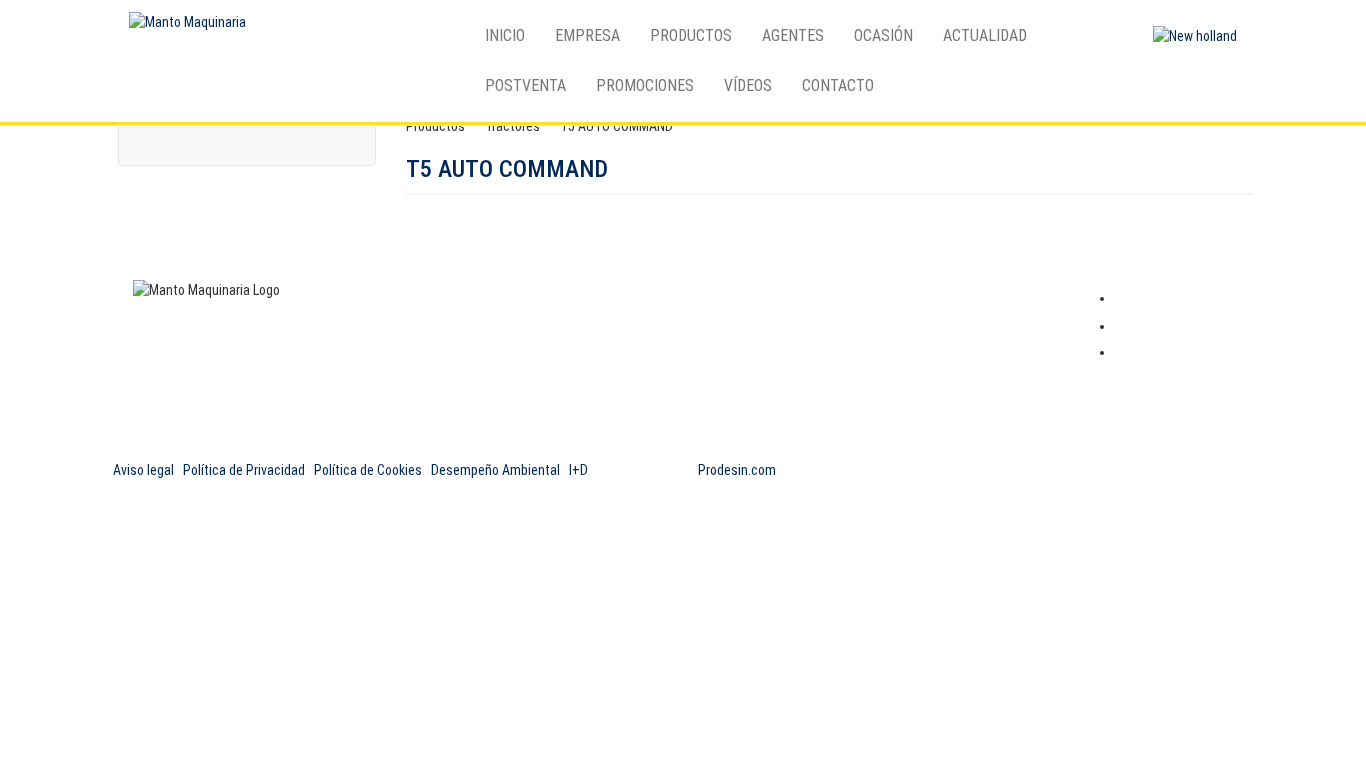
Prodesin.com (737, 470)
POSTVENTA (525, 85)
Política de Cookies (368, 470)
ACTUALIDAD (985, 35)
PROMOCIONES (645, 85)
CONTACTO (838, 85)
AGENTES (793, 35)
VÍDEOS (748, 85)
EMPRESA (587, 35)
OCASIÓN (883, 35)
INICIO (505, 35)
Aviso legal (143, 470)
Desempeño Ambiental (495, 470)
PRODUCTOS (691, 35)
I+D (578, 470)
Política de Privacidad (244, 470)
